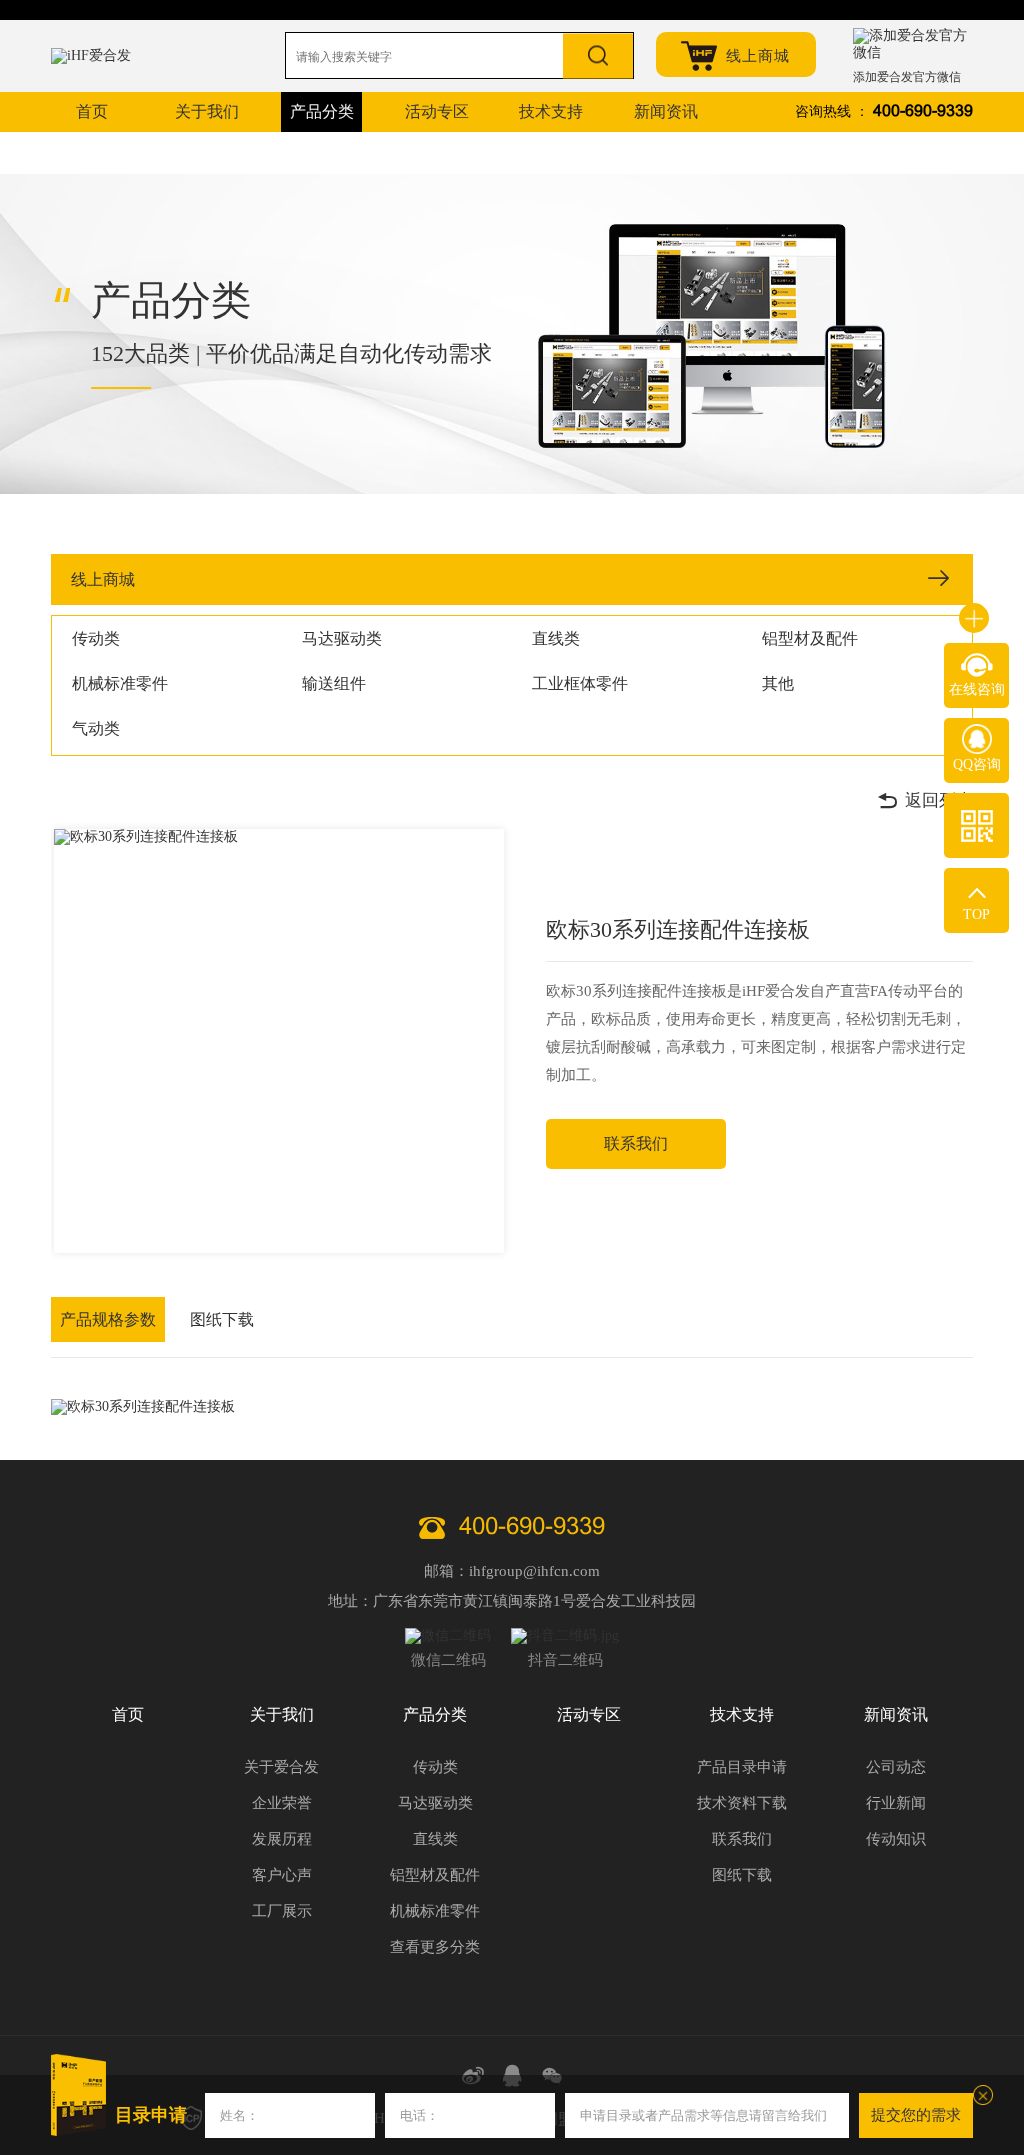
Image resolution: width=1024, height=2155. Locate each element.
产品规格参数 (108, 1319)
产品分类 (435, 1714)
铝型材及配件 (810, 638)
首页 (128, 1714)
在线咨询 (977, 689)
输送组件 (334, 683)
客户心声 (282, 1875)
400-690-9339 (923, 111)
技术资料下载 (742, 1803)
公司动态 (896, 1767)
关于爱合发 (281, 1767)
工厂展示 (282, 1911)
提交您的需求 (916, 2115)
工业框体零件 (580, 683)
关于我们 (282, 1714)
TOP (976, 914)
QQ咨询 (977, 764)
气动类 (96, 728)
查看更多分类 (435, 1947)
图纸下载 (222, 1319)
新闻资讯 (896, 1714)
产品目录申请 (742, 1767)
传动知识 (896, 1839)
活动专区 (589, 1714)
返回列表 (939, 800)
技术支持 (742, 1714)
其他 (778, 683)
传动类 (96, 638)
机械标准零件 (120, 683)
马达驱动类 (342, 638)
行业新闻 (896, 1803)
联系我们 (636, 1143)
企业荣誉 (282, 1803)
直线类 (556, 638)
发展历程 (282, 1839)
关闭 (983, 2095)
